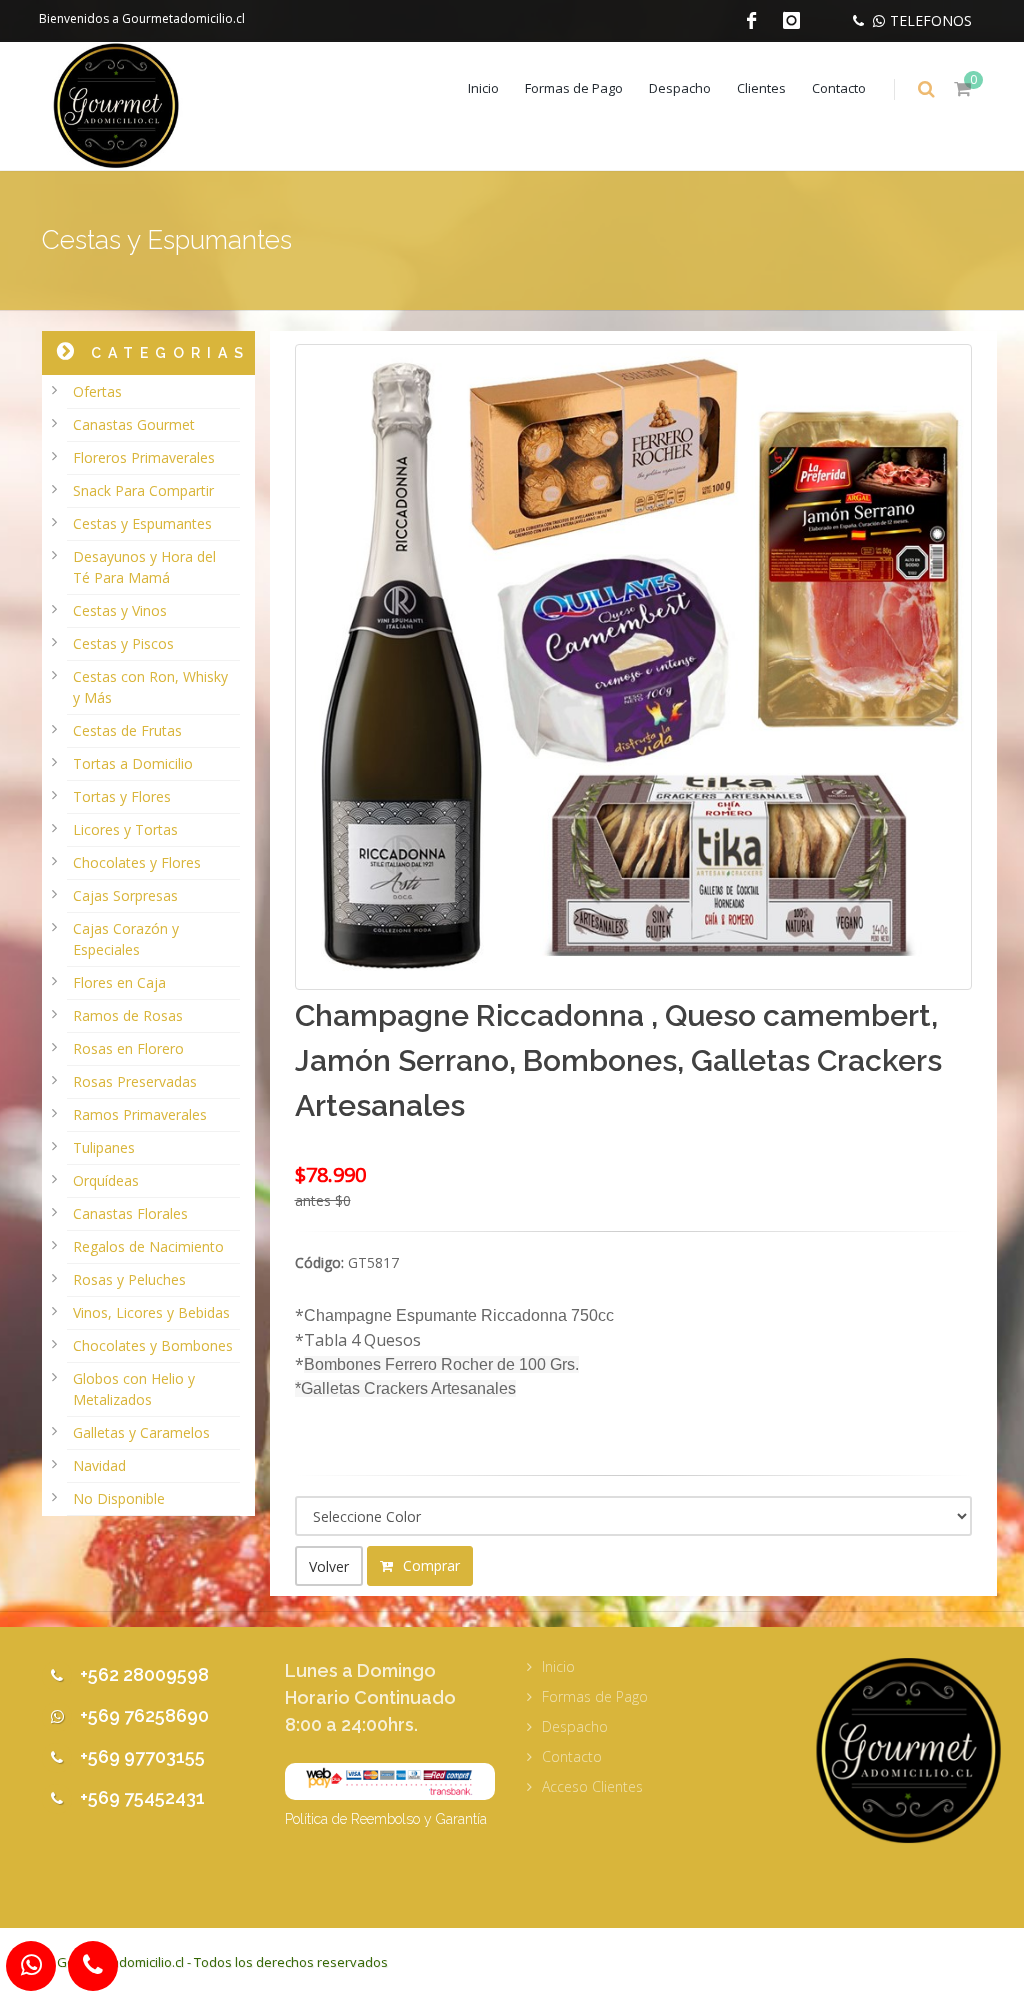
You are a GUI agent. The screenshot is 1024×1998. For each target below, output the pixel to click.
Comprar (429, 1565)
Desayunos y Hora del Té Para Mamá (144, 567)
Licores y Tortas (125, 829)
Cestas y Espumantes (142, 523)
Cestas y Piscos (123, 643)
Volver (329, 1566)
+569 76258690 (144, 1715)
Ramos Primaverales (140, 1114)
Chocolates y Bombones (153, 1345)
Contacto (839, 88)
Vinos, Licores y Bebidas (151, 1312)
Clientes (761, 88)
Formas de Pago (574, 88)
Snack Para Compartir (143, 490)
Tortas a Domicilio (133, 763)
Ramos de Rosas (128, 1015)
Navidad (99, 1465)
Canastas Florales (130, 1213)
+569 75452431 (142, 1797)
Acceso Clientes (592, 1786)
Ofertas (97, 391)
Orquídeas (106, 1180)
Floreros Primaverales (144, 457)
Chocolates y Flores (137, 862)
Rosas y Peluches (129, 1279)
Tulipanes (104, 1147)
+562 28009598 (144, 1674)
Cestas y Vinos (120, 610)
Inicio (483, 88)
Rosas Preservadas (135, 1081)
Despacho (680, 88)
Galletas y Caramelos (141, 1432)
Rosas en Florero (128, 1048)
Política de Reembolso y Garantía (386, 1819)
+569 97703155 (142, 1756)
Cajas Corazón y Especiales (126, 939)
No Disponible (119, 1498)
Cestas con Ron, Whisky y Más (150, 687)
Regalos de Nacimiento (148, 1246)
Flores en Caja (119, 982)
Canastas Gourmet (134, 424)
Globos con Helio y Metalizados (134, 1389)
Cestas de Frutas (127, 730)
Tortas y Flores (122, 796)
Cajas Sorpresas (125, 895)
